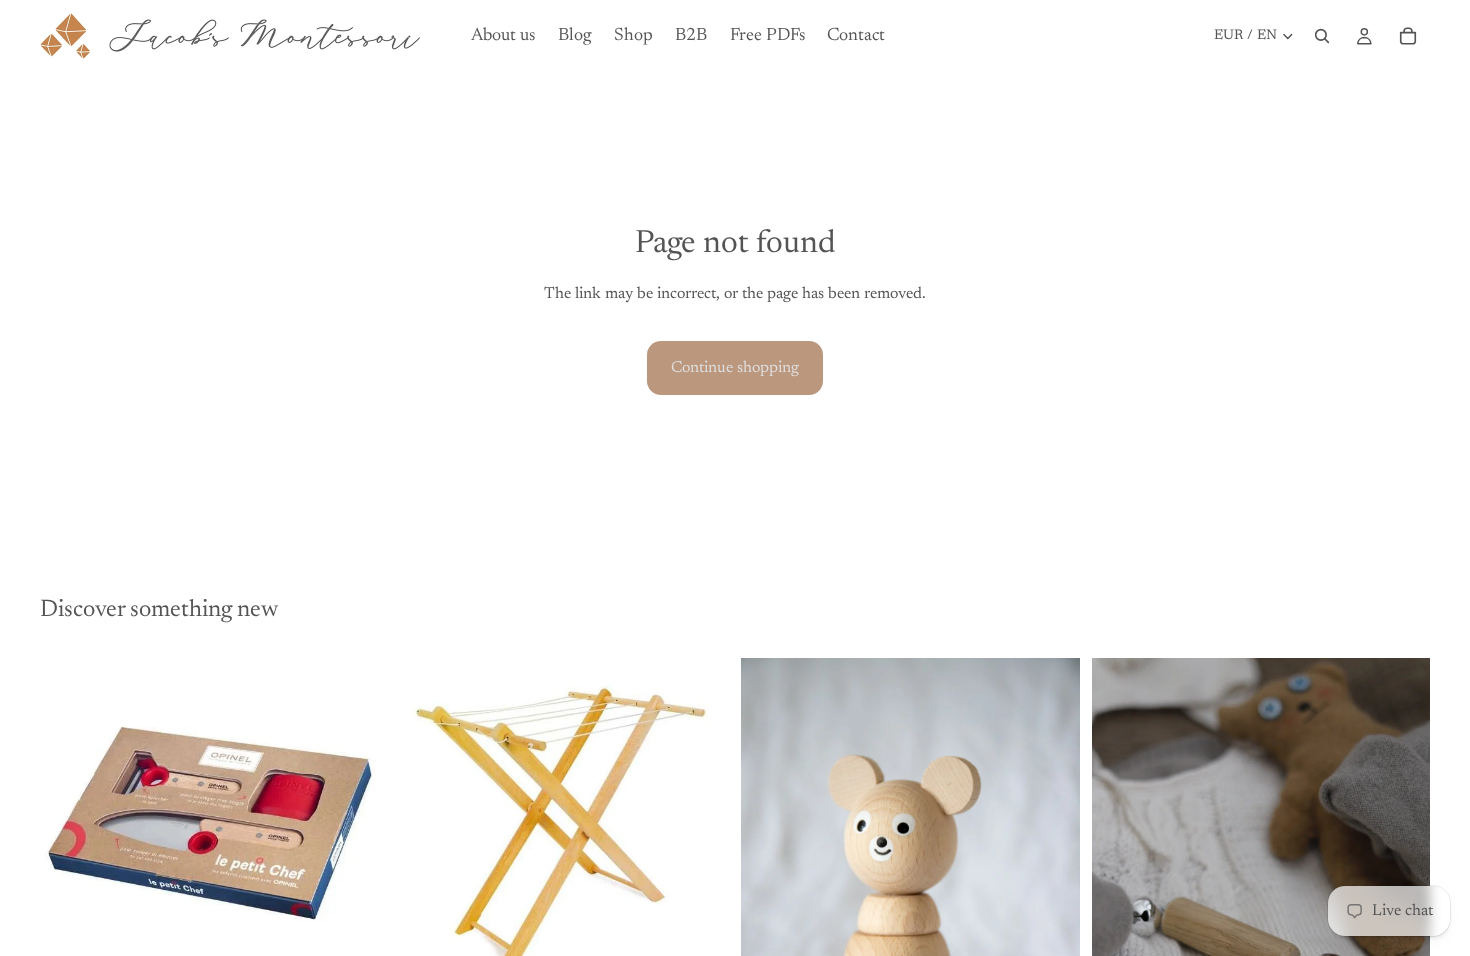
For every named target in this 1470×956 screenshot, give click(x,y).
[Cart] (1408, 36)
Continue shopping (735, 368)
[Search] (1322, 36)
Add (365, 936)
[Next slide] (349, 812)
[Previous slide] (70, 812)
